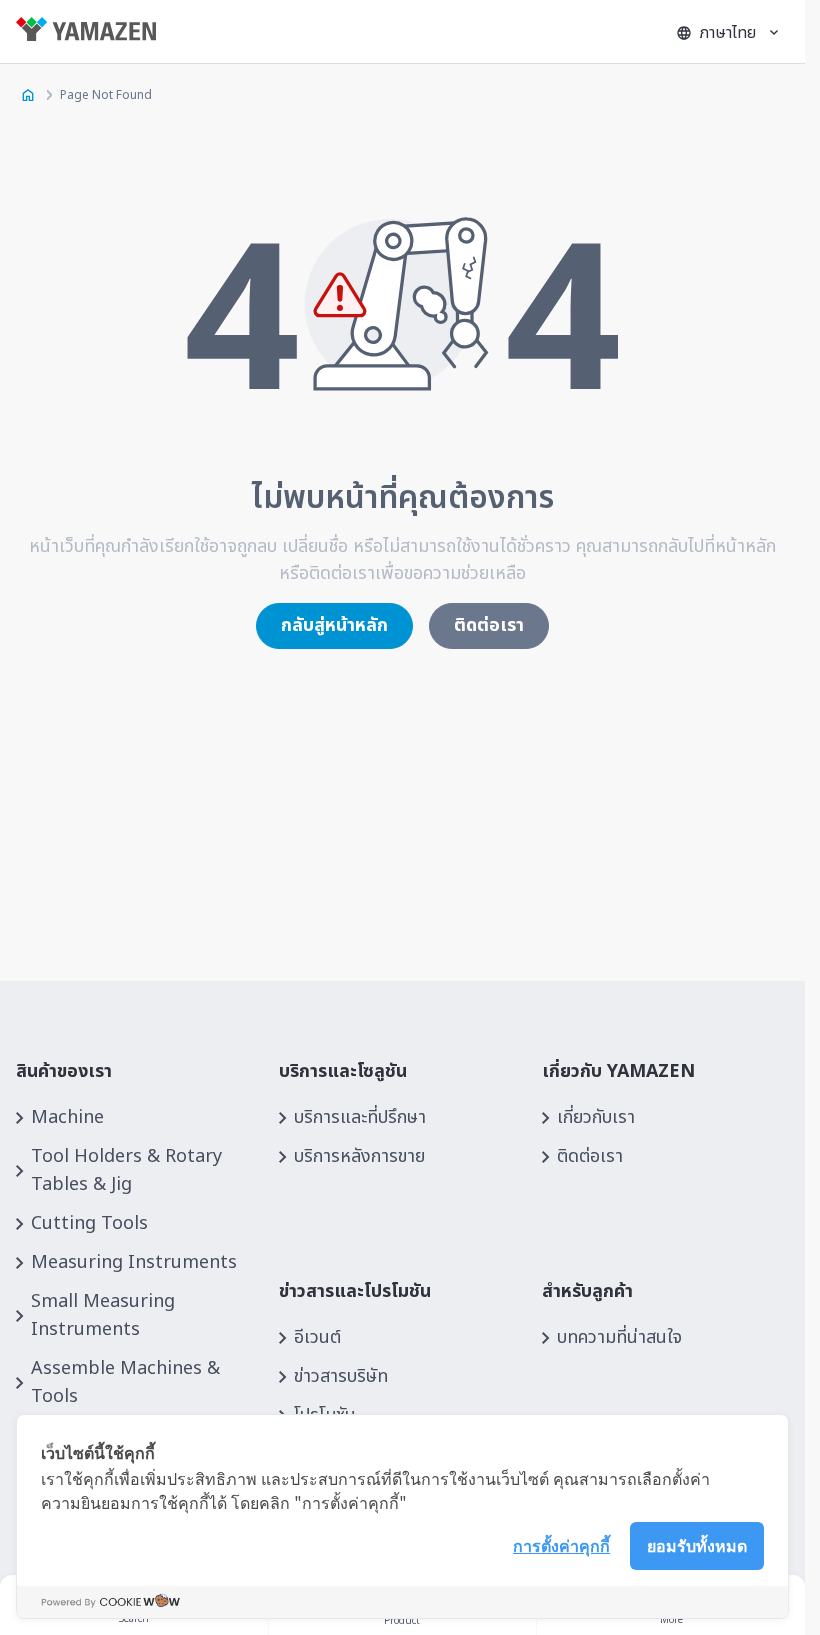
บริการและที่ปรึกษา (360, 1117)
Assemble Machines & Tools (125, 1382)
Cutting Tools (89, 1223)
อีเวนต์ (317, 1337)
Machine (67, 1117)
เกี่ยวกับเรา (596, 1117)
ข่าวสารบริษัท (341, 1376)
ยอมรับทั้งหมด (697, 1545)
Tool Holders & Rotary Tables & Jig (126, 1170)
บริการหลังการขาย (359, 1156)
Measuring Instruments (134, 1262)
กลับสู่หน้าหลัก (334, 625)
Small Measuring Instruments (103, 1315)
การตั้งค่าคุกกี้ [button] (561, 1545)
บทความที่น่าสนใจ (619, 1337)
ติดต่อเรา (489, 625)
